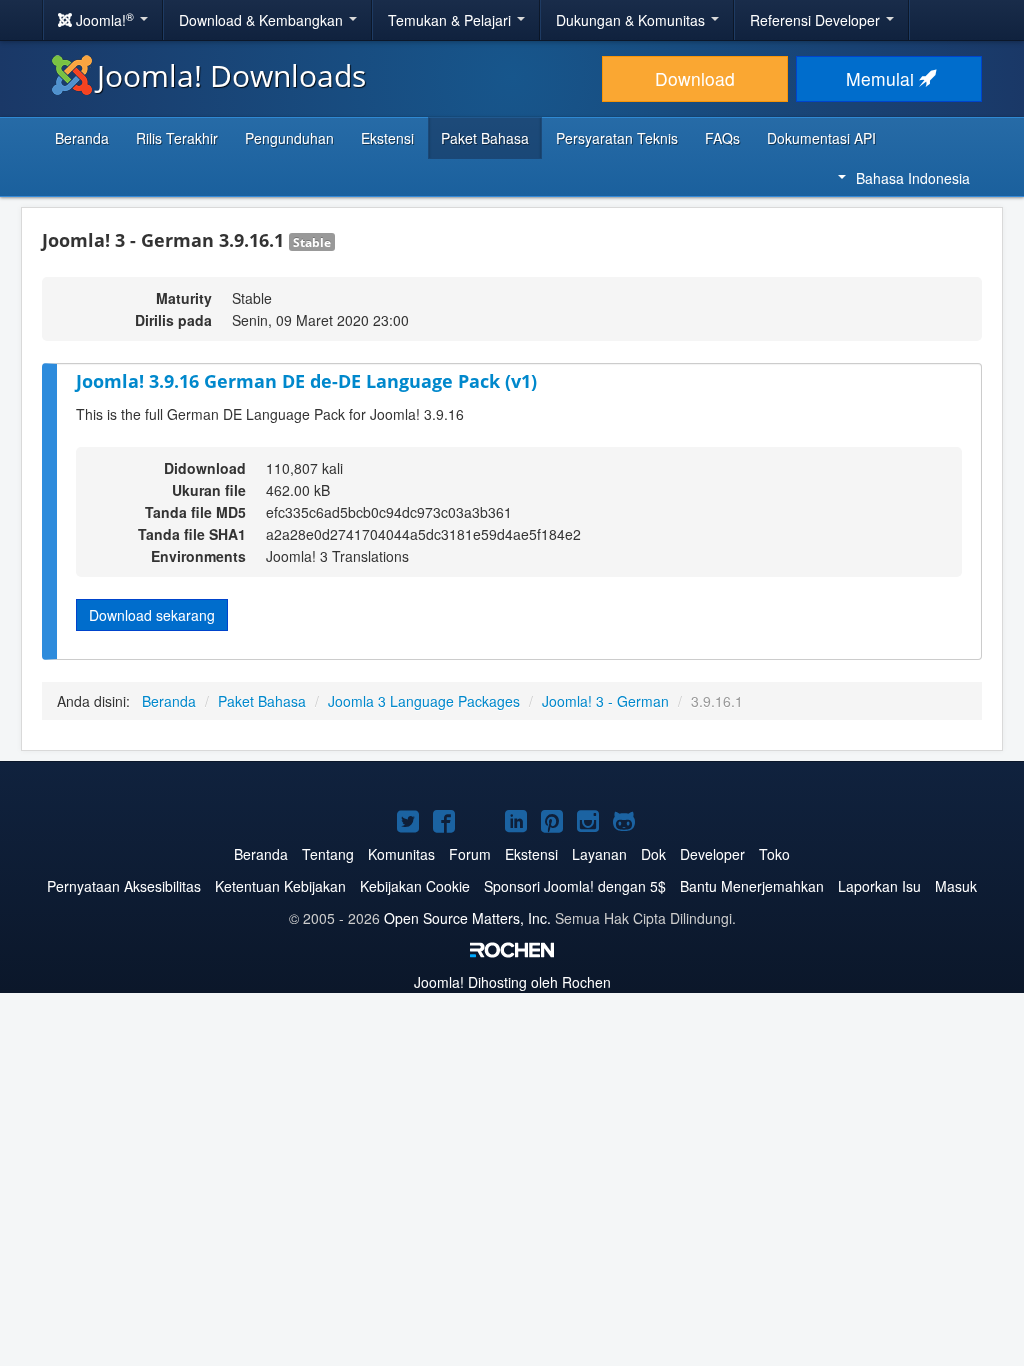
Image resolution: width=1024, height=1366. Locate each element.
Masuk (956, 886)
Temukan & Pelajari (451, 20)
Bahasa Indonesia (913, 178)
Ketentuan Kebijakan (280, 886)
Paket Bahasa (485, 138)
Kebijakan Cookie (415, 886)
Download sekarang (152, 615)
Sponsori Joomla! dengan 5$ (575, 886)
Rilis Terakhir (177, 138)
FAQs (722, 138)
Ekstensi (387, 138)
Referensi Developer (817, 20)
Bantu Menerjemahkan (752, 886)
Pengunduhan (289, 138)
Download (695, 78)
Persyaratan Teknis (617, 138)
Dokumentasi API (821, 138)
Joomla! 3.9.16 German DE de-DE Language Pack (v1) (306, 381)
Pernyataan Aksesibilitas (124, 886)
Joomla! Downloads (231, 75)
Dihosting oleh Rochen (512, 982)
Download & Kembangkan (263, 20)
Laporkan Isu (879, 886)
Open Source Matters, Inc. (467, 918)
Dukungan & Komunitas (632, 20)
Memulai (882, 78)
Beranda (82, 138)
